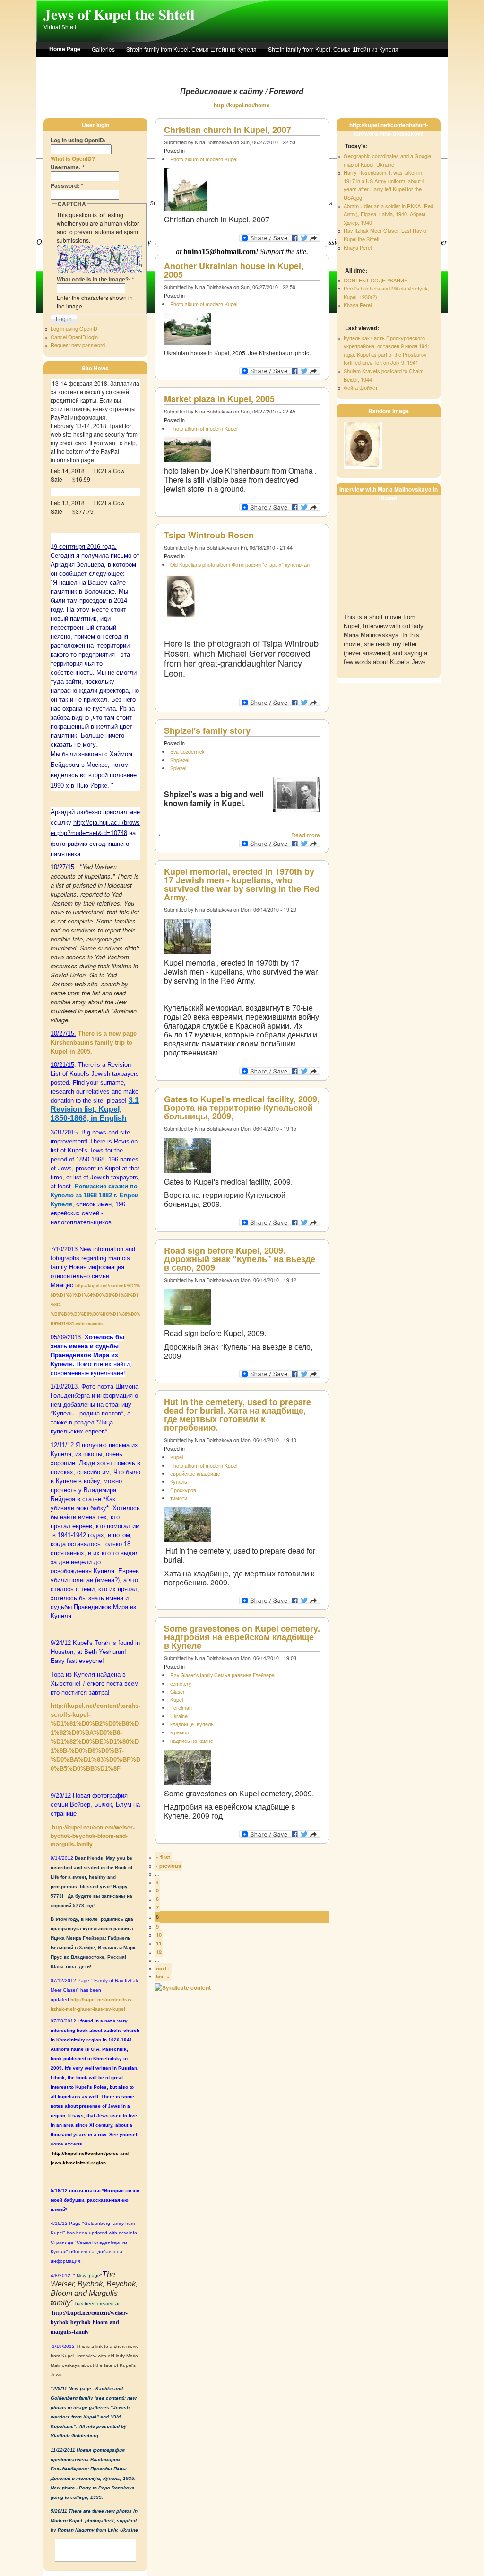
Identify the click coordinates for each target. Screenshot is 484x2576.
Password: (67, 185)
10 (159, 1935)
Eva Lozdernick (187, 752)
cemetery (181, 1684)
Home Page (65, 49)
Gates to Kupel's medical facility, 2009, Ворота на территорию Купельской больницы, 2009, (242, 1108)
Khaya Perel (358, 247)
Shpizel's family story (207, 730)
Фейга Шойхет (361, 387)
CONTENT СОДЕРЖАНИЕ (376, 280)
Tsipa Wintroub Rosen (209, 535)
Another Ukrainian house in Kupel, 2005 (234, 270)
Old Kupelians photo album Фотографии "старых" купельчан (240, 565)
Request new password (78, 345)
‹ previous (169, 1866)
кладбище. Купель (192, 1724)
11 (159, 1943)
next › (163, 1968)
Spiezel (178, 768)
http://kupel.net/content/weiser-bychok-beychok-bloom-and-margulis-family (93, 1836)
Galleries (103, 49)
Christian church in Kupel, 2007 (228, 130)
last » (163, 1976)
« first (163, 1857)
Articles (273, 64)
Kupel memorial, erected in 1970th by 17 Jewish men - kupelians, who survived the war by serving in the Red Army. (242, 884)
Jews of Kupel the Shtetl (119, 14)
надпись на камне (192, 1741)
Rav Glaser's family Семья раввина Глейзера (222, 1675)
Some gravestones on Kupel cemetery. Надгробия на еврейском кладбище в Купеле (242, 1637)
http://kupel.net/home (242, 105)
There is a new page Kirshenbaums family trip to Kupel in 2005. (94, 1042)
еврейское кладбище (195, 1473)
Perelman (181, 1708)
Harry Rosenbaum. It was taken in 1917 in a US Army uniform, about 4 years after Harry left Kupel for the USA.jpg (384, 185)
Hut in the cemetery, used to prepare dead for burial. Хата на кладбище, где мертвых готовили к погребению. (238, 1415)
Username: (68, 167)
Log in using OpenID (74, 328)
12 (159, 1952)
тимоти (179, 1498)
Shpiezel (180, 760)
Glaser (177, 1692)
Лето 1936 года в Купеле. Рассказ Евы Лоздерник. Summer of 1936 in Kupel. (150, 64)
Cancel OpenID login (74, 337)
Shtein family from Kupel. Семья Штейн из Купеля (191, 49)
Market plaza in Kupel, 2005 (219, 399)
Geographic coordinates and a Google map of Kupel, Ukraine (387, 160)
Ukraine (179, 1716)
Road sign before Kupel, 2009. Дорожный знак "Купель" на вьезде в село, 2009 (240, 1259)
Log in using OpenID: (78, 140)
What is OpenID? (73, 158)
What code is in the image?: (95, 279)
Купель (179, 1481)
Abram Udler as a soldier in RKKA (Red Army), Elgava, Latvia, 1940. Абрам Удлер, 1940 (389, 214)
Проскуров (183, 1490)
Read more (306, 835)
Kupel (177, 1457)
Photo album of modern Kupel (204, 159)
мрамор (180, 1732)
